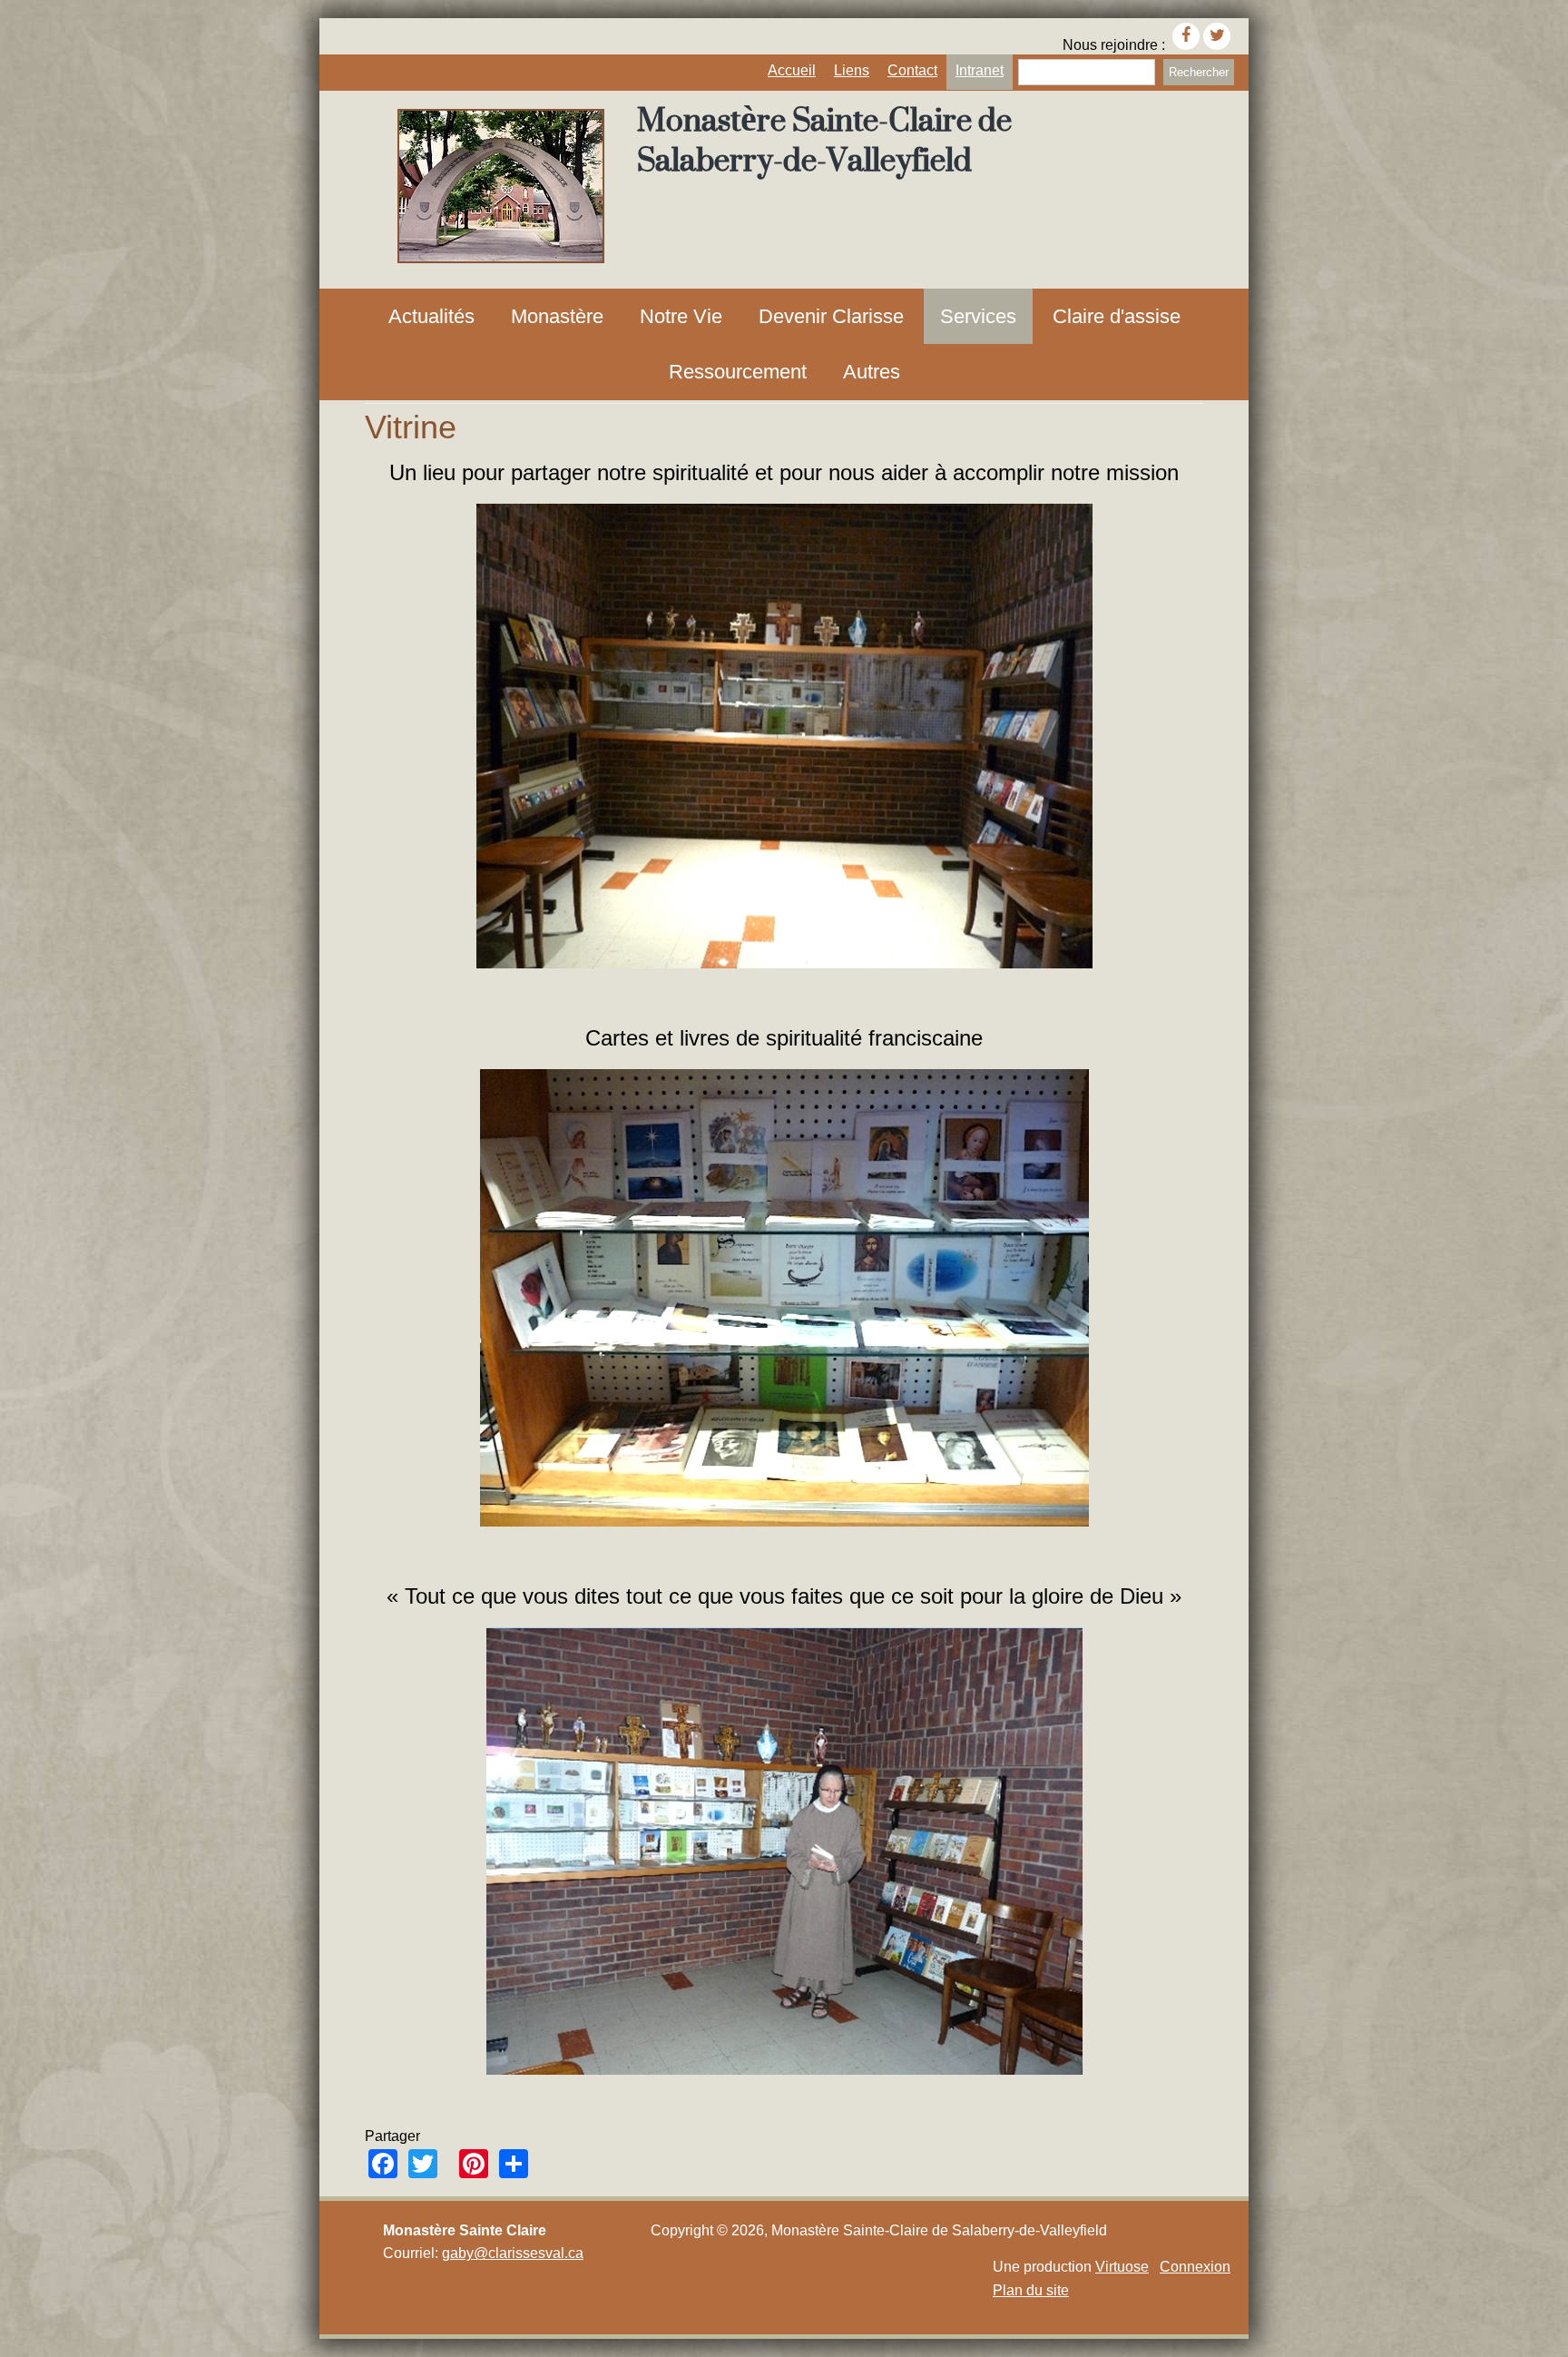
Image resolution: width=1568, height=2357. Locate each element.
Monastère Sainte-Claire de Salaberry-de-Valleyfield (824, 140)
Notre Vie (681, 316)
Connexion (1195, 2267)
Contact (912, 70)
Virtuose (1122, 2267)
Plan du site (1031, 2290)
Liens (852, 70)
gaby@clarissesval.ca (513, 2253)
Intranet (980, 70)
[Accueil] (501, 258)
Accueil (792, 70)
